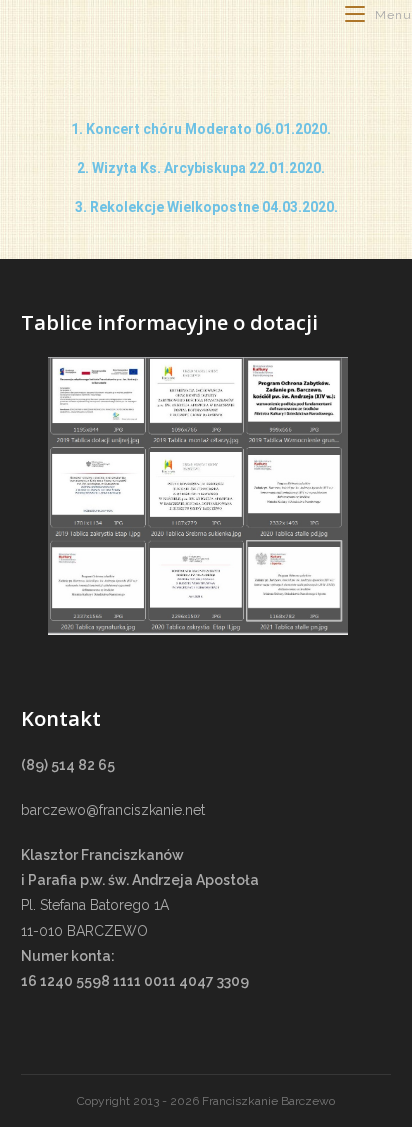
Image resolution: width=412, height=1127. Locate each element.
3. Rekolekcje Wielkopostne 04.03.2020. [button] (206, 207)
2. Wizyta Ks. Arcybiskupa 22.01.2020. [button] (201, 168)
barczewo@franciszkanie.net (113, 810)
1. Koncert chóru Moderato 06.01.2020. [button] (201, 129)
